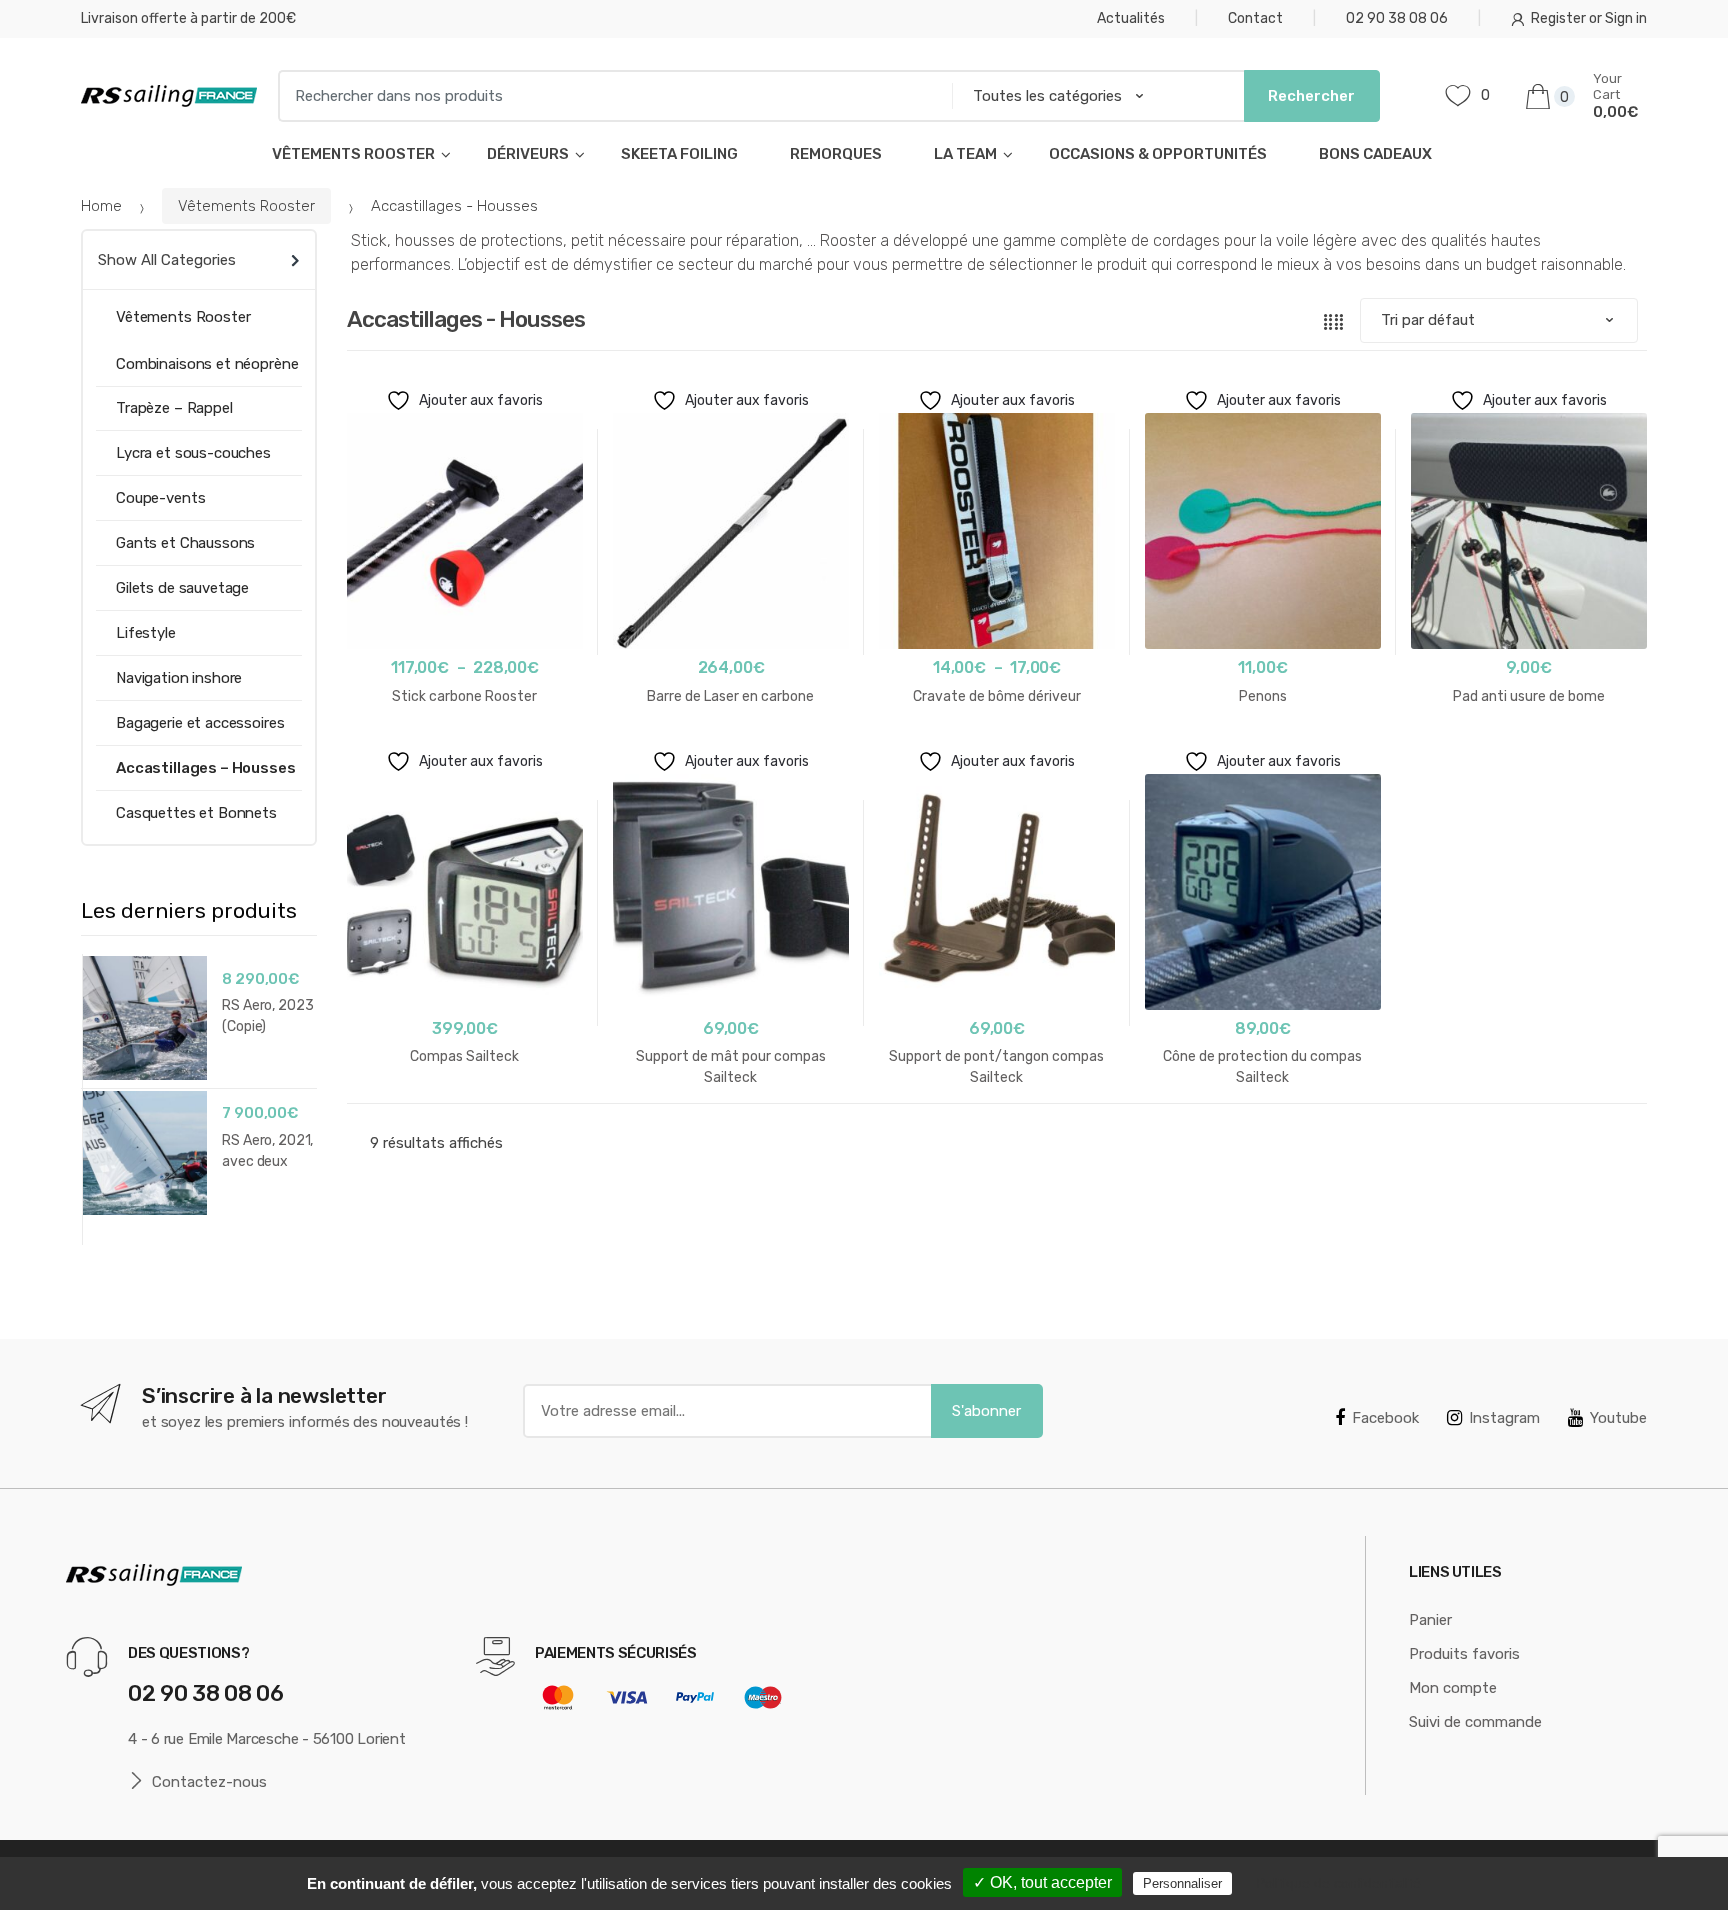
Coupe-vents (160, 498)
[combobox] (609, 96)
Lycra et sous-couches (193, 453)
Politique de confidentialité (1338, 1883)
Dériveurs (528, 154)
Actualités (1131, 18)
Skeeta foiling (679, 154)
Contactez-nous (209, 1782)
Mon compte (1453, 1688)
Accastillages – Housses (206, 768)
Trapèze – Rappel (174, 408)
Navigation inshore (179, 678)
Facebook (1385, 1418)
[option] (199, 1088)
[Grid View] (1333, 320)
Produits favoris (1464, 1654)
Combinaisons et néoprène (207, 364)
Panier (1430, 1620)
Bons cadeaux (1375, 154)
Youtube (1618, 1418)
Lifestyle (146, 633)
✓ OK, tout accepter (1042, 1882)
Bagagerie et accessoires (200, 723)
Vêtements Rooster (353, 154)
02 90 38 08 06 (1397, 18)
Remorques (836, 154)
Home (101, 206)
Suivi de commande (1475, 1722)
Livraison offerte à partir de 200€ (188, 18)
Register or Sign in (1589, 18)
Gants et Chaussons (185, 543)
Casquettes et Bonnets (196, 813)
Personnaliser (1182, 1883)
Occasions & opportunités (1158, 154)
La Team (965, 154)
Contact (1255, 18)
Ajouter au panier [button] (1529, 759)
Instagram (1504, 1418)
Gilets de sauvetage (182, 588)
